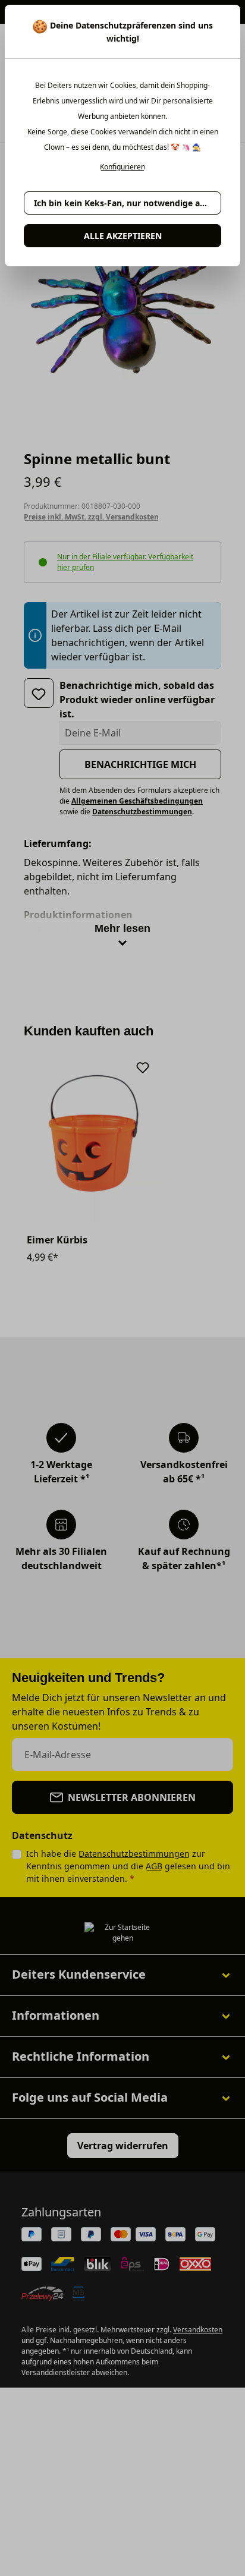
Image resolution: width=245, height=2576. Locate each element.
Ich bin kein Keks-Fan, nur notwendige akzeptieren (128, 203)
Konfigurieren (122, 167)
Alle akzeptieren (123, 236)
